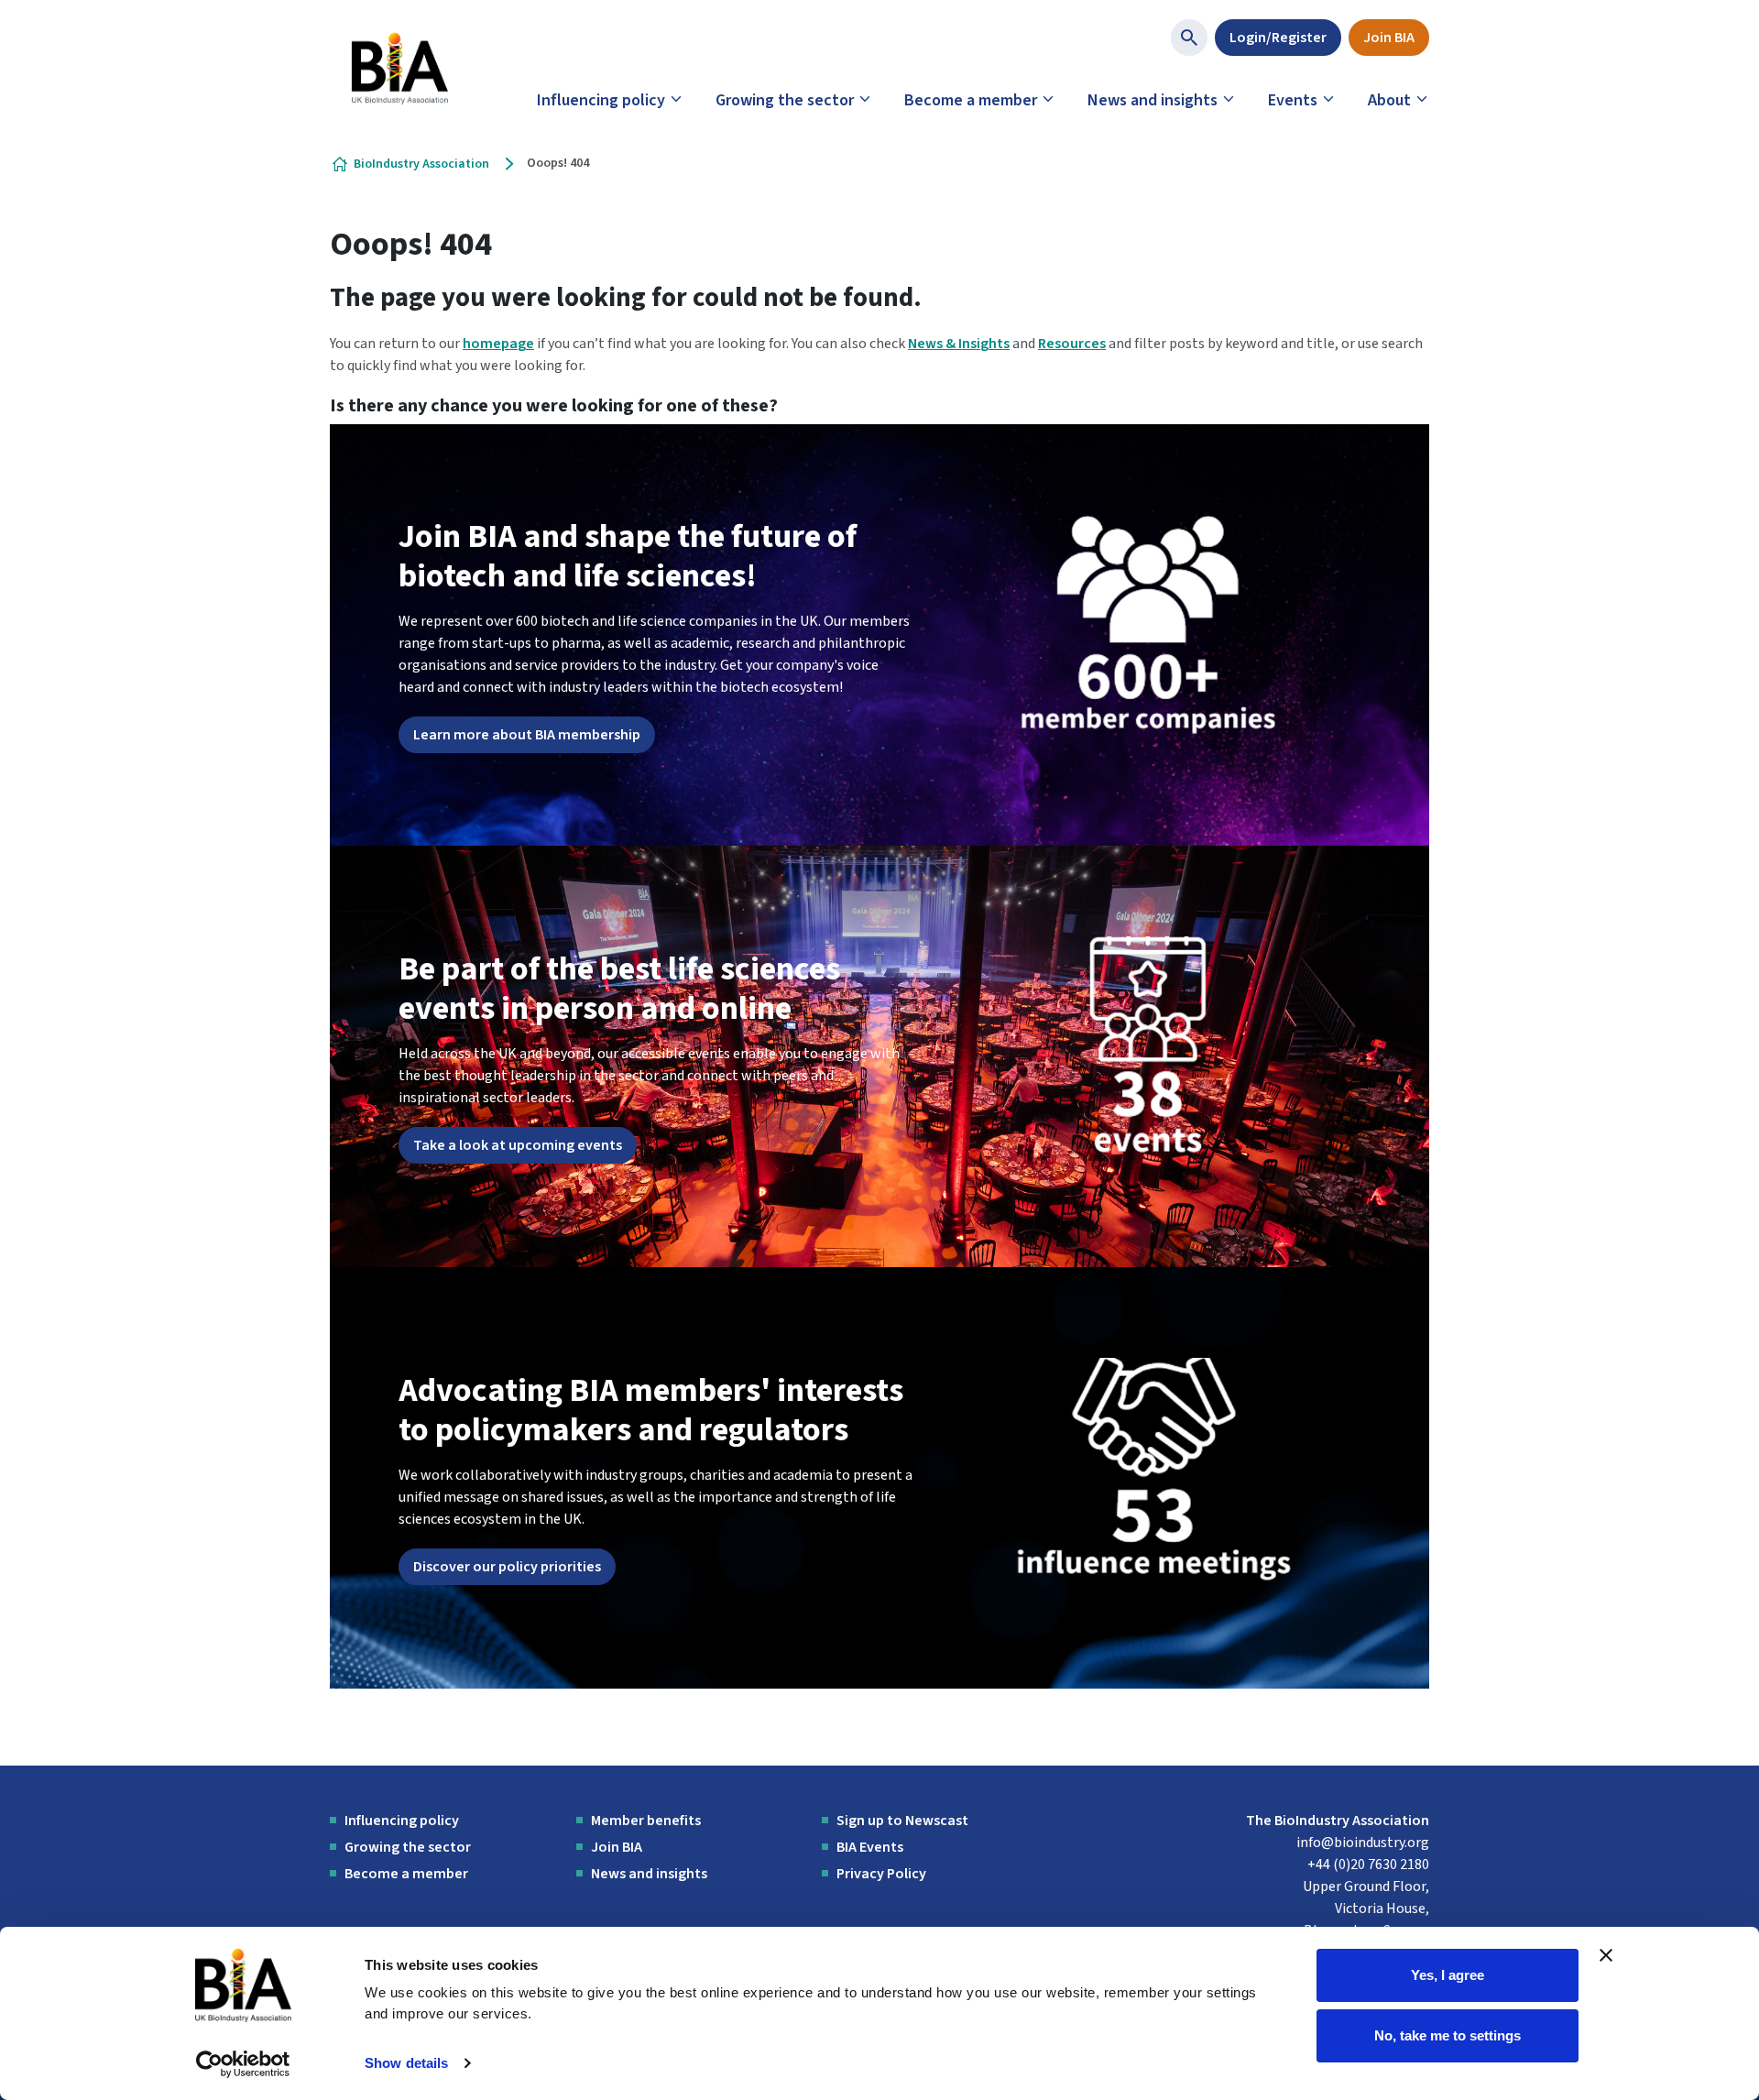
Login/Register (1278, 38)
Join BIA (1389, 38)
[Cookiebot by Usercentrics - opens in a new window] (243, 2064)
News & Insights (959, 344)
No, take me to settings (1448, 2034)
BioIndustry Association (421, 164)
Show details (406, 2063)
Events (1293, 100)
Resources (1072, 344)
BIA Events (870, 1847)
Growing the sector (785, 100)
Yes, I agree (1448, 1975)
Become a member (971, 100)
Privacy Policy (881, 1874)
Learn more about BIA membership (527, 735)
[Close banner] (1606, 1955)
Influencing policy (601, 100)
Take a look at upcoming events (518, 1145)
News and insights (1153, 100)
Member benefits (646, 1821)
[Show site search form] (1189, 38)
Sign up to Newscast (902, 1821)
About (1389, 100)
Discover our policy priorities (507, 1567)
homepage (498, 344)
